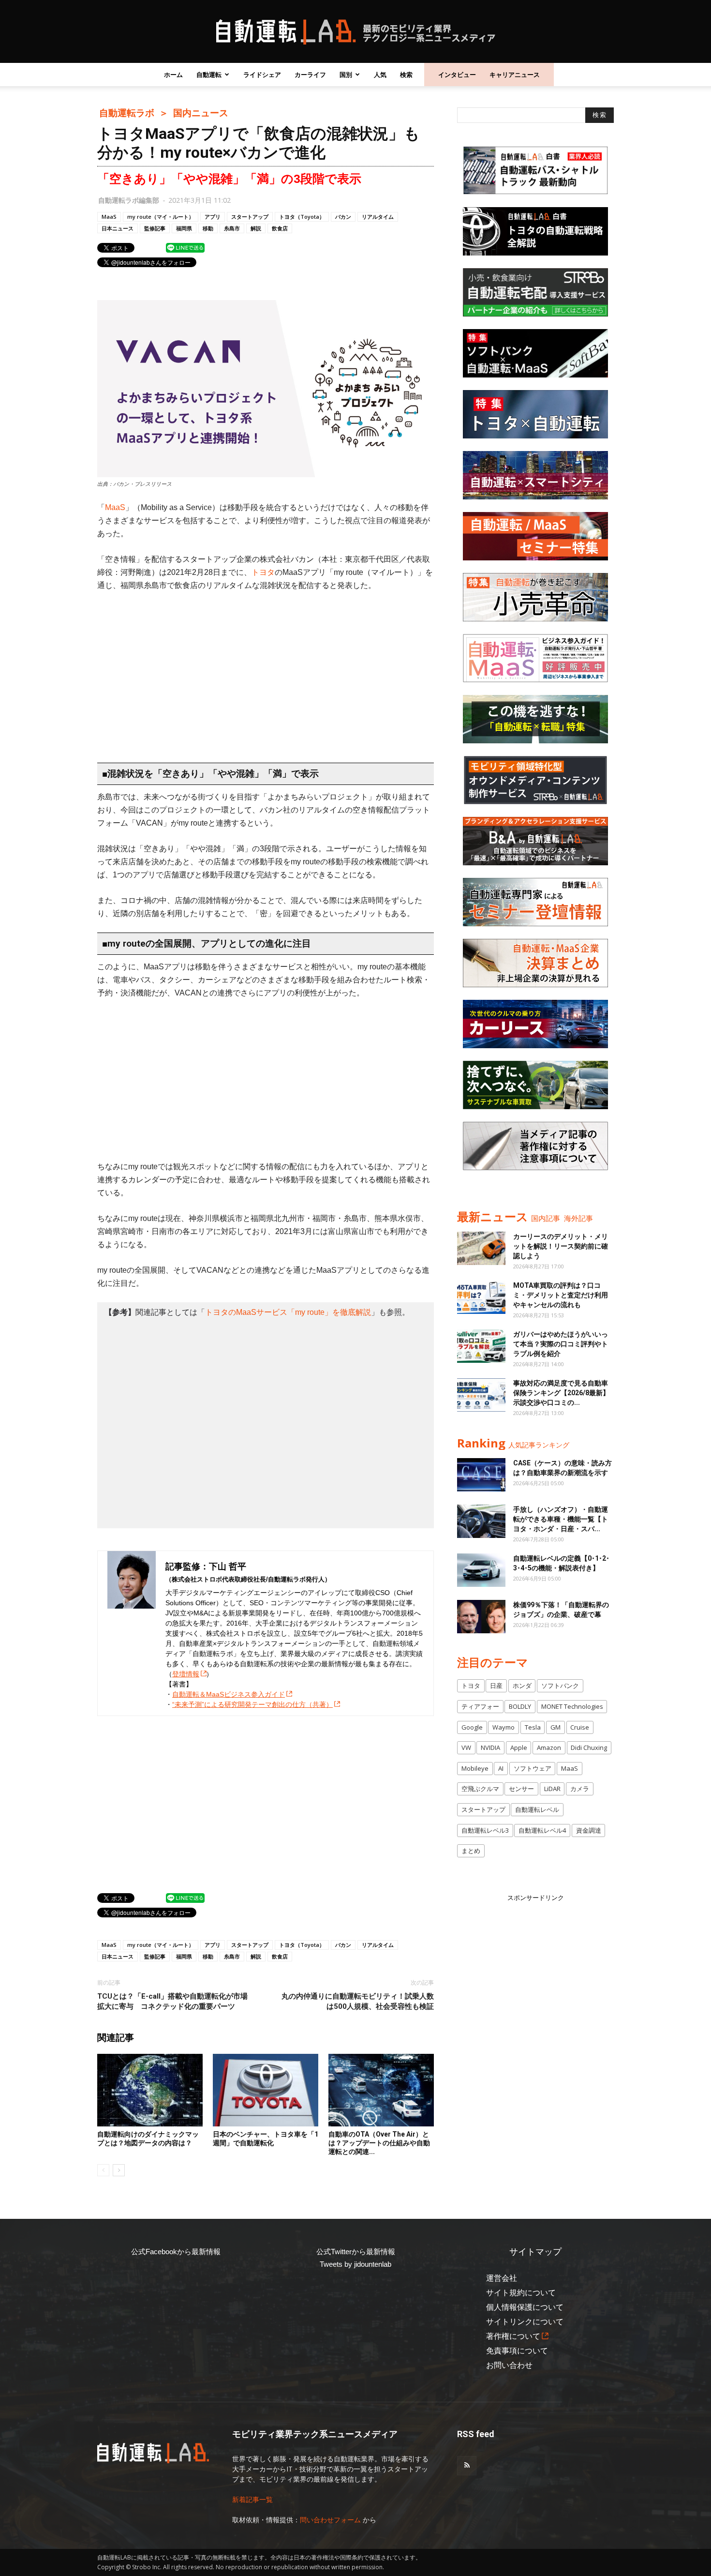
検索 (406, 75)
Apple (519, 1747)
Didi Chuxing (589, 1747)
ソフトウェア (533, 1768)
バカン (343, 217)
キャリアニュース (515, 75)
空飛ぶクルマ (480, 1789)
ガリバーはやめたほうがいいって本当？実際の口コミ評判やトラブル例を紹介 (561, 1344)
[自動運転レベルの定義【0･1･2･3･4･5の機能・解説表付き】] (481, 1570)
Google (472, 1727)
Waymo (504, 1727)
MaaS (109, 217)
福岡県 (184, 228)
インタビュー (457, 75)
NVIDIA (490, 1747)
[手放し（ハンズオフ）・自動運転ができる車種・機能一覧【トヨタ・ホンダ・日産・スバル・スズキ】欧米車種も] (481, 1521)
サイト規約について (521, 2293)
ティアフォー (480, 1706)
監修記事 (155, 228)
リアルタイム (378, 217)
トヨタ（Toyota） (302, 217)
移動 (208, 228)
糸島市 (232, 228)
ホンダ (522, 1686)
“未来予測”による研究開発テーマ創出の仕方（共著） (252, 1704)
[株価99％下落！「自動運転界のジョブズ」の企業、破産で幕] (481, 1617)
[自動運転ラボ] (355, 32)
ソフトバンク (560, 1686)
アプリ (213, 217)
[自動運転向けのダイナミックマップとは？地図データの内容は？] (150, 2090)
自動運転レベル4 (542, 1830)
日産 (496, 1686)
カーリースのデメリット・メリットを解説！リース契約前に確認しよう (561, 1246)
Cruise (580, 1727)
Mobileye (475, 1768)
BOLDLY (520, 1706)
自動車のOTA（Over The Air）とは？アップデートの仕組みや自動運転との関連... (379, 2143)
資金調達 (589, 1830)
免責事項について (517, 2351)
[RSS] (467, 2466)
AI (501, 1768)
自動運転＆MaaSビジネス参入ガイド (229, 1694)
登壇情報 (186, 1674)
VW (466, 1747)
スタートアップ (250, 217)
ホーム (173, 75)
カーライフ (310, 75)
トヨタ (263, 572)
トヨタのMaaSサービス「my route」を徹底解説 (288, 1312)
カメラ (580, 1789)
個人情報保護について (525, 2307)
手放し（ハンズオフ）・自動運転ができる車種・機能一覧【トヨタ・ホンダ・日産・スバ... (561, 1519)
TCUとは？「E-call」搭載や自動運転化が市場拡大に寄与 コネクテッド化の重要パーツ (172, 2001)
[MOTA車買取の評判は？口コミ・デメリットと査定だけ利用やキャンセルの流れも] (481, 1297)
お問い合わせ (509, 2365)
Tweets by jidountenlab (355, 2264)
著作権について (513, 2336)
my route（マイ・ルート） (161, 217)
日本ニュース (118, 228)
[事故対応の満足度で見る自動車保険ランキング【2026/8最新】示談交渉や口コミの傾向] (481, 1395)
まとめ (471, 1851)
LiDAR (552, 1789)
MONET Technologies (572, 1706)
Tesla (533, 1727)
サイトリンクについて (525, 2322)
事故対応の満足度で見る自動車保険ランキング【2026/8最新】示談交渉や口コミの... (561, 1393)
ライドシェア (262, 75)
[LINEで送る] (185, 247)
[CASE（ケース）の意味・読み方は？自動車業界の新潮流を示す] (481, 1475)
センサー (521, 1789)
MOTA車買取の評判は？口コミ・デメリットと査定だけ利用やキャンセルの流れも (561, 1295)
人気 (380, 75)
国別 (346, 75)
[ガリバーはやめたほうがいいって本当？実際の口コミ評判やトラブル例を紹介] (481, 1346)
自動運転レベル (537, 1809)
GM (555, 1727)
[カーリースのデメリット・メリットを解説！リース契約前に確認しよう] (481, 1248)
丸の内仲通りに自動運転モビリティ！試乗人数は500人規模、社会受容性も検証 (358, 2001)
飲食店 (280, 228)
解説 (256, 228)
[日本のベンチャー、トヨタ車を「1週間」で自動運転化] (266, 2090)
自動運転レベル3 (485, 1830)
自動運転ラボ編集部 (129, 200)
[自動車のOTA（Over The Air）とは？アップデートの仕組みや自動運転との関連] (381, 2090)
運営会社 (502, 2278)
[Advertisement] (266, 672)
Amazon (549, 1747)
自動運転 (209, 75)
